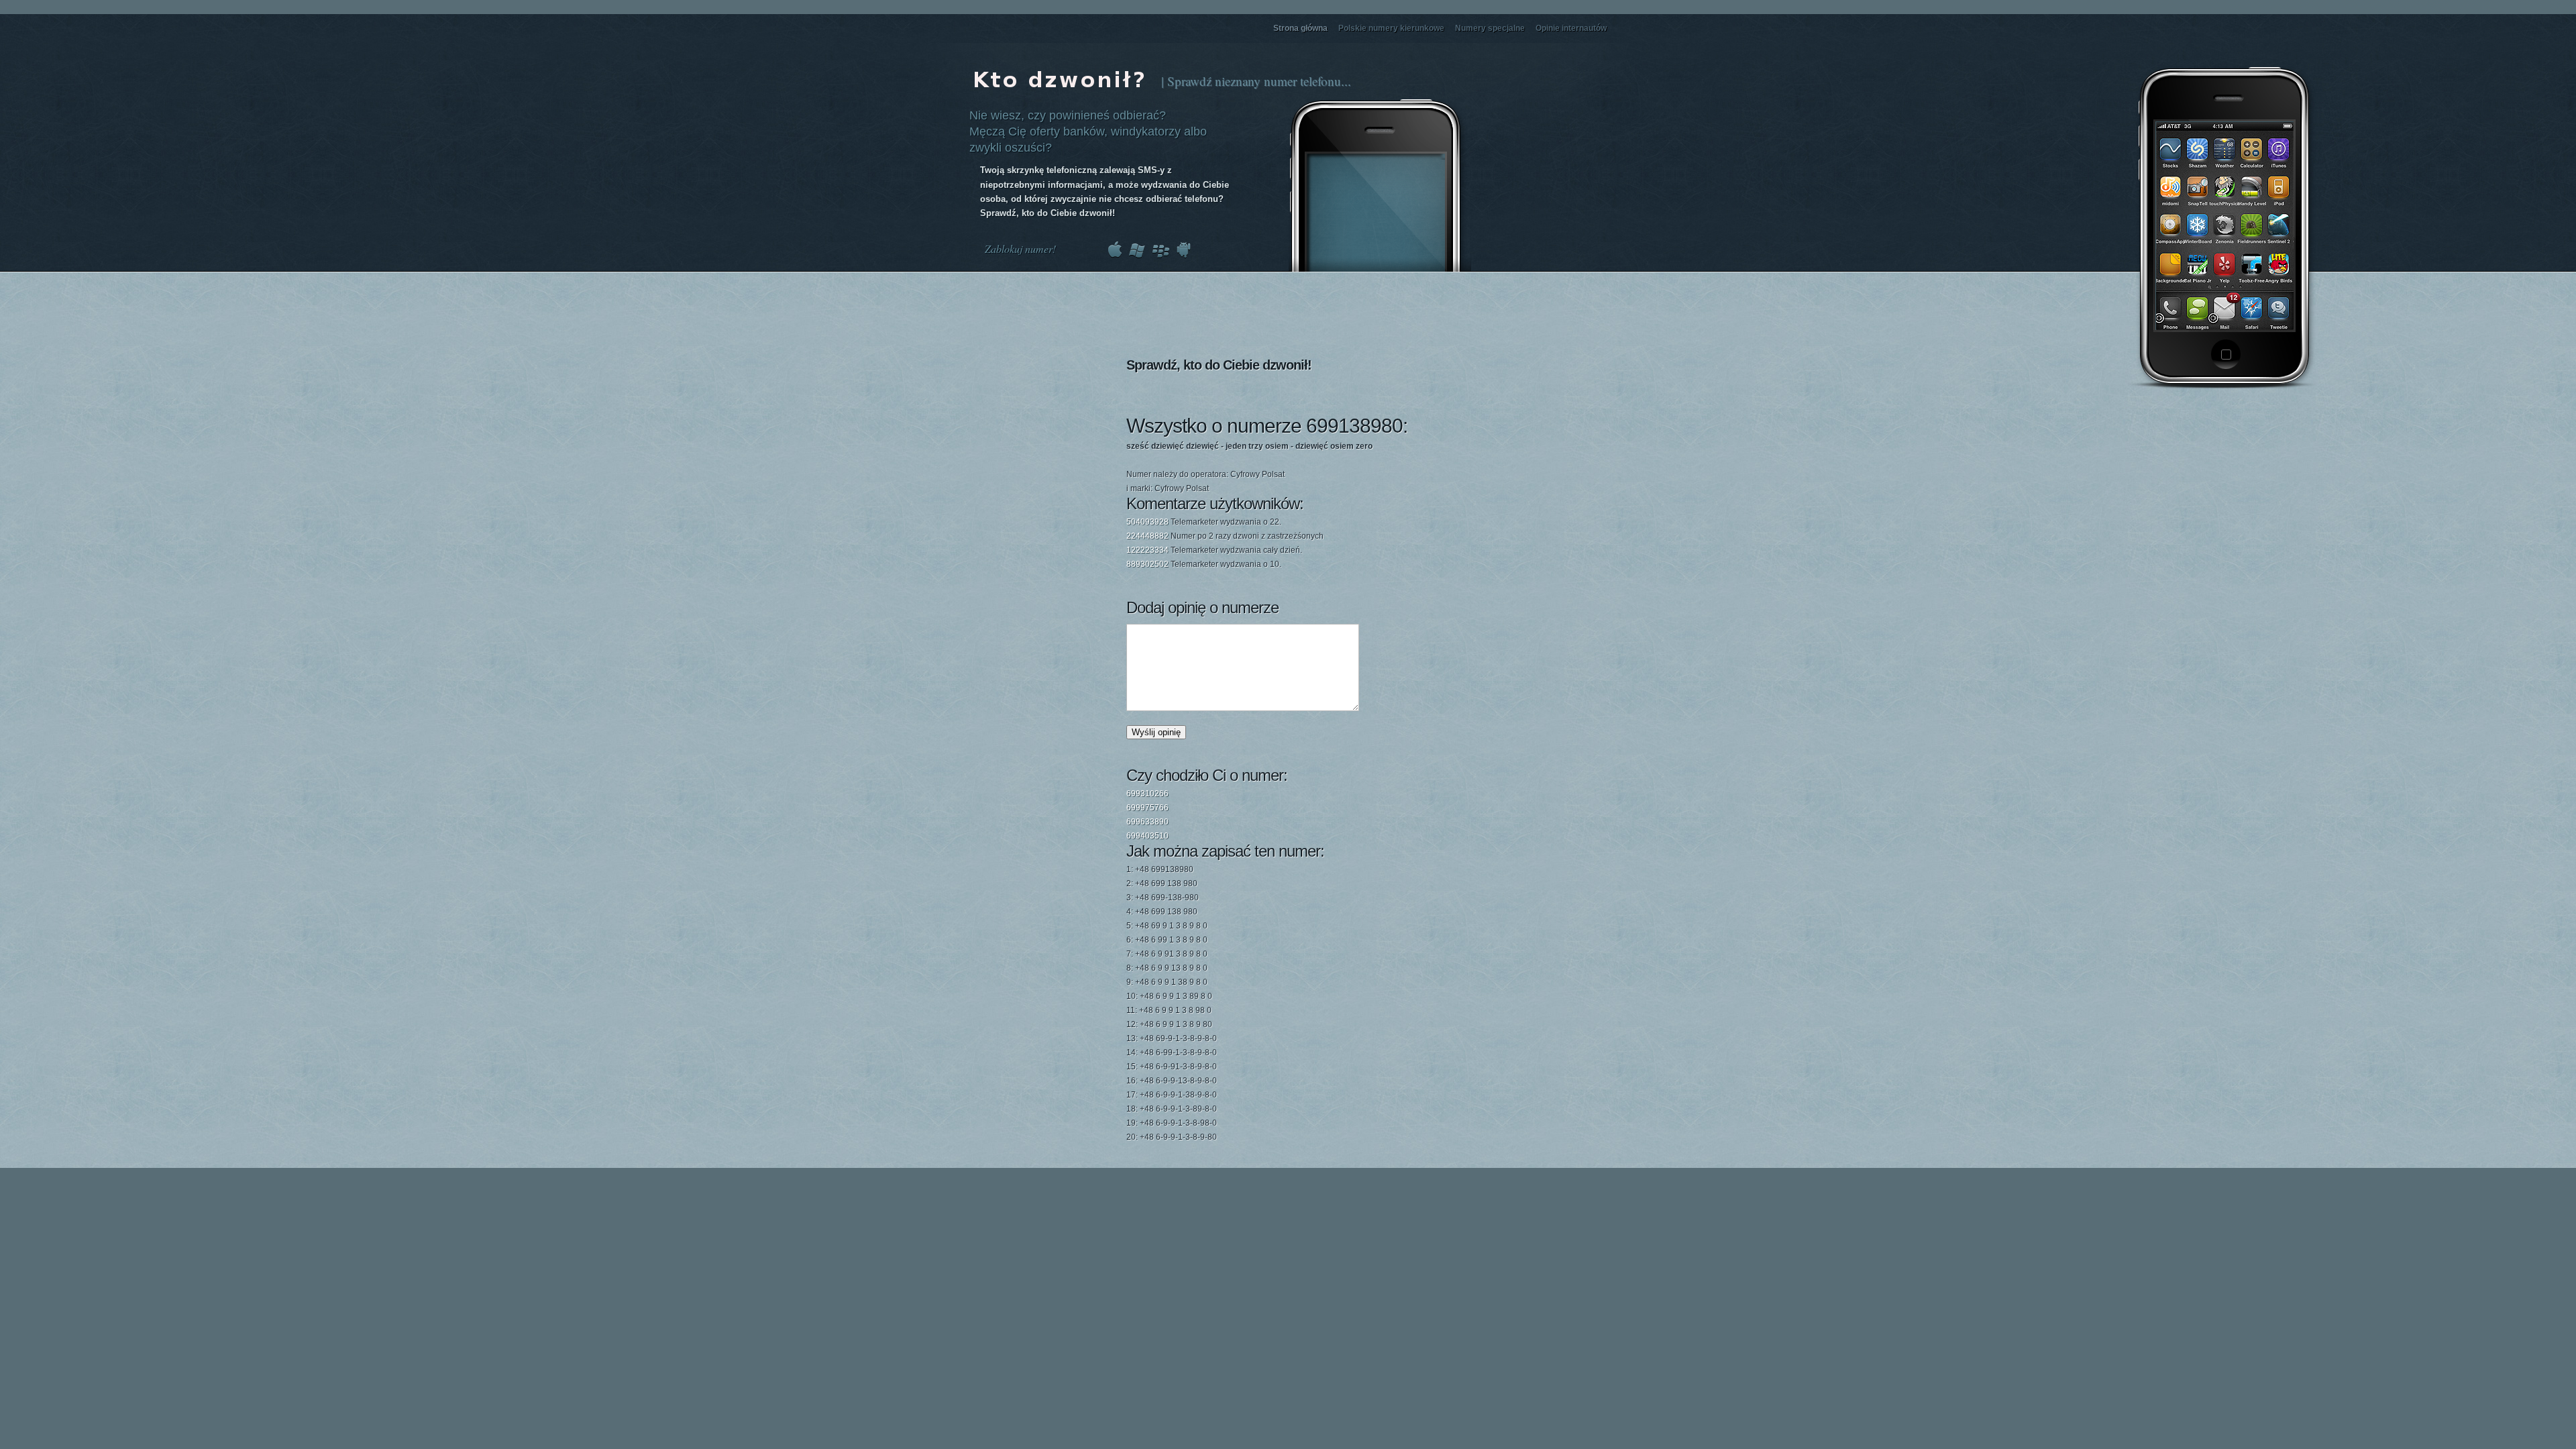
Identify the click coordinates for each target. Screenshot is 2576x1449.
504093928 (1147, 522)
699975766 (1147, 808)
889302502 (1147, 564)
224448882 (1147, 536)
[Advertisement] (2229, 485)
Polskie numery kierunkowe (1391, 28)
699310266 (1147, 794)
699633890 (1147, 822)
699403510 (1147, 836)
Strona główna (1300, 28)
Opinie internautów (1571, 28)
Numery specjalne (1490, 28)
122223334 (1147, 550)
